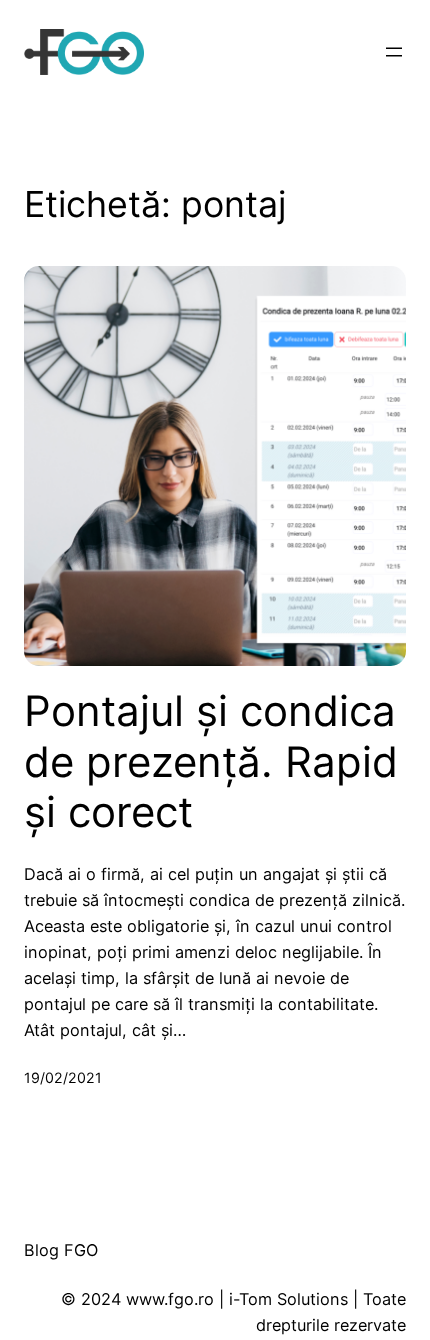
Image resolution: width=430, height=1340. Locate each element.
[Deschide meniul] (394, 52)
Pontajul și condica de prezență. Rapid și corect (211, 761)
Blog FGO (61, 1250)
